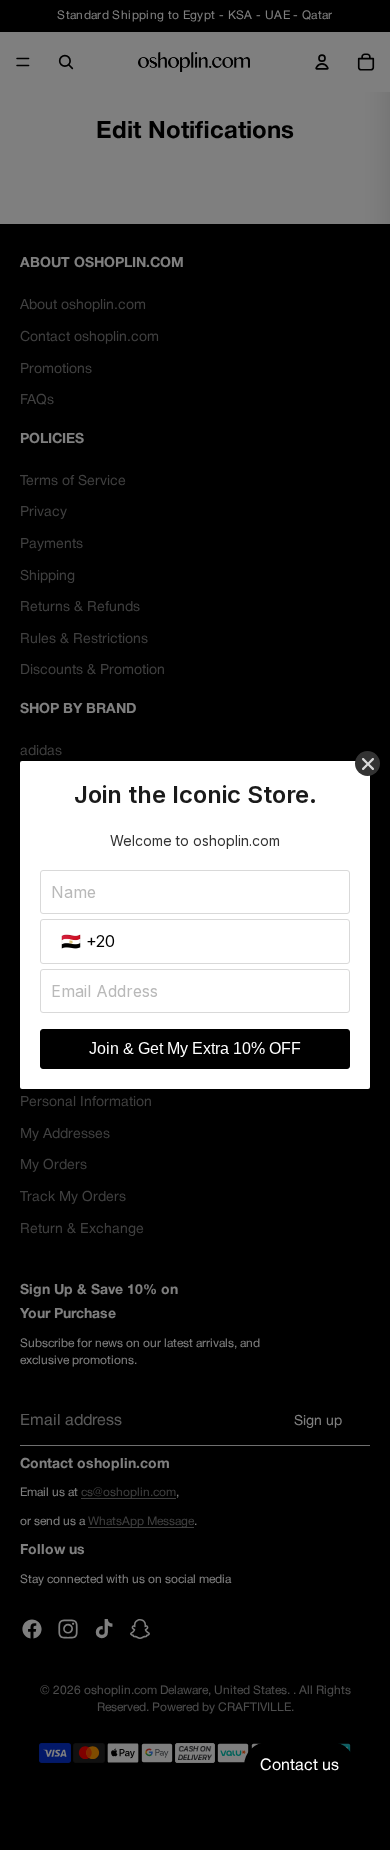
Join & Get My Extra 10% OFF (195, 1048)
